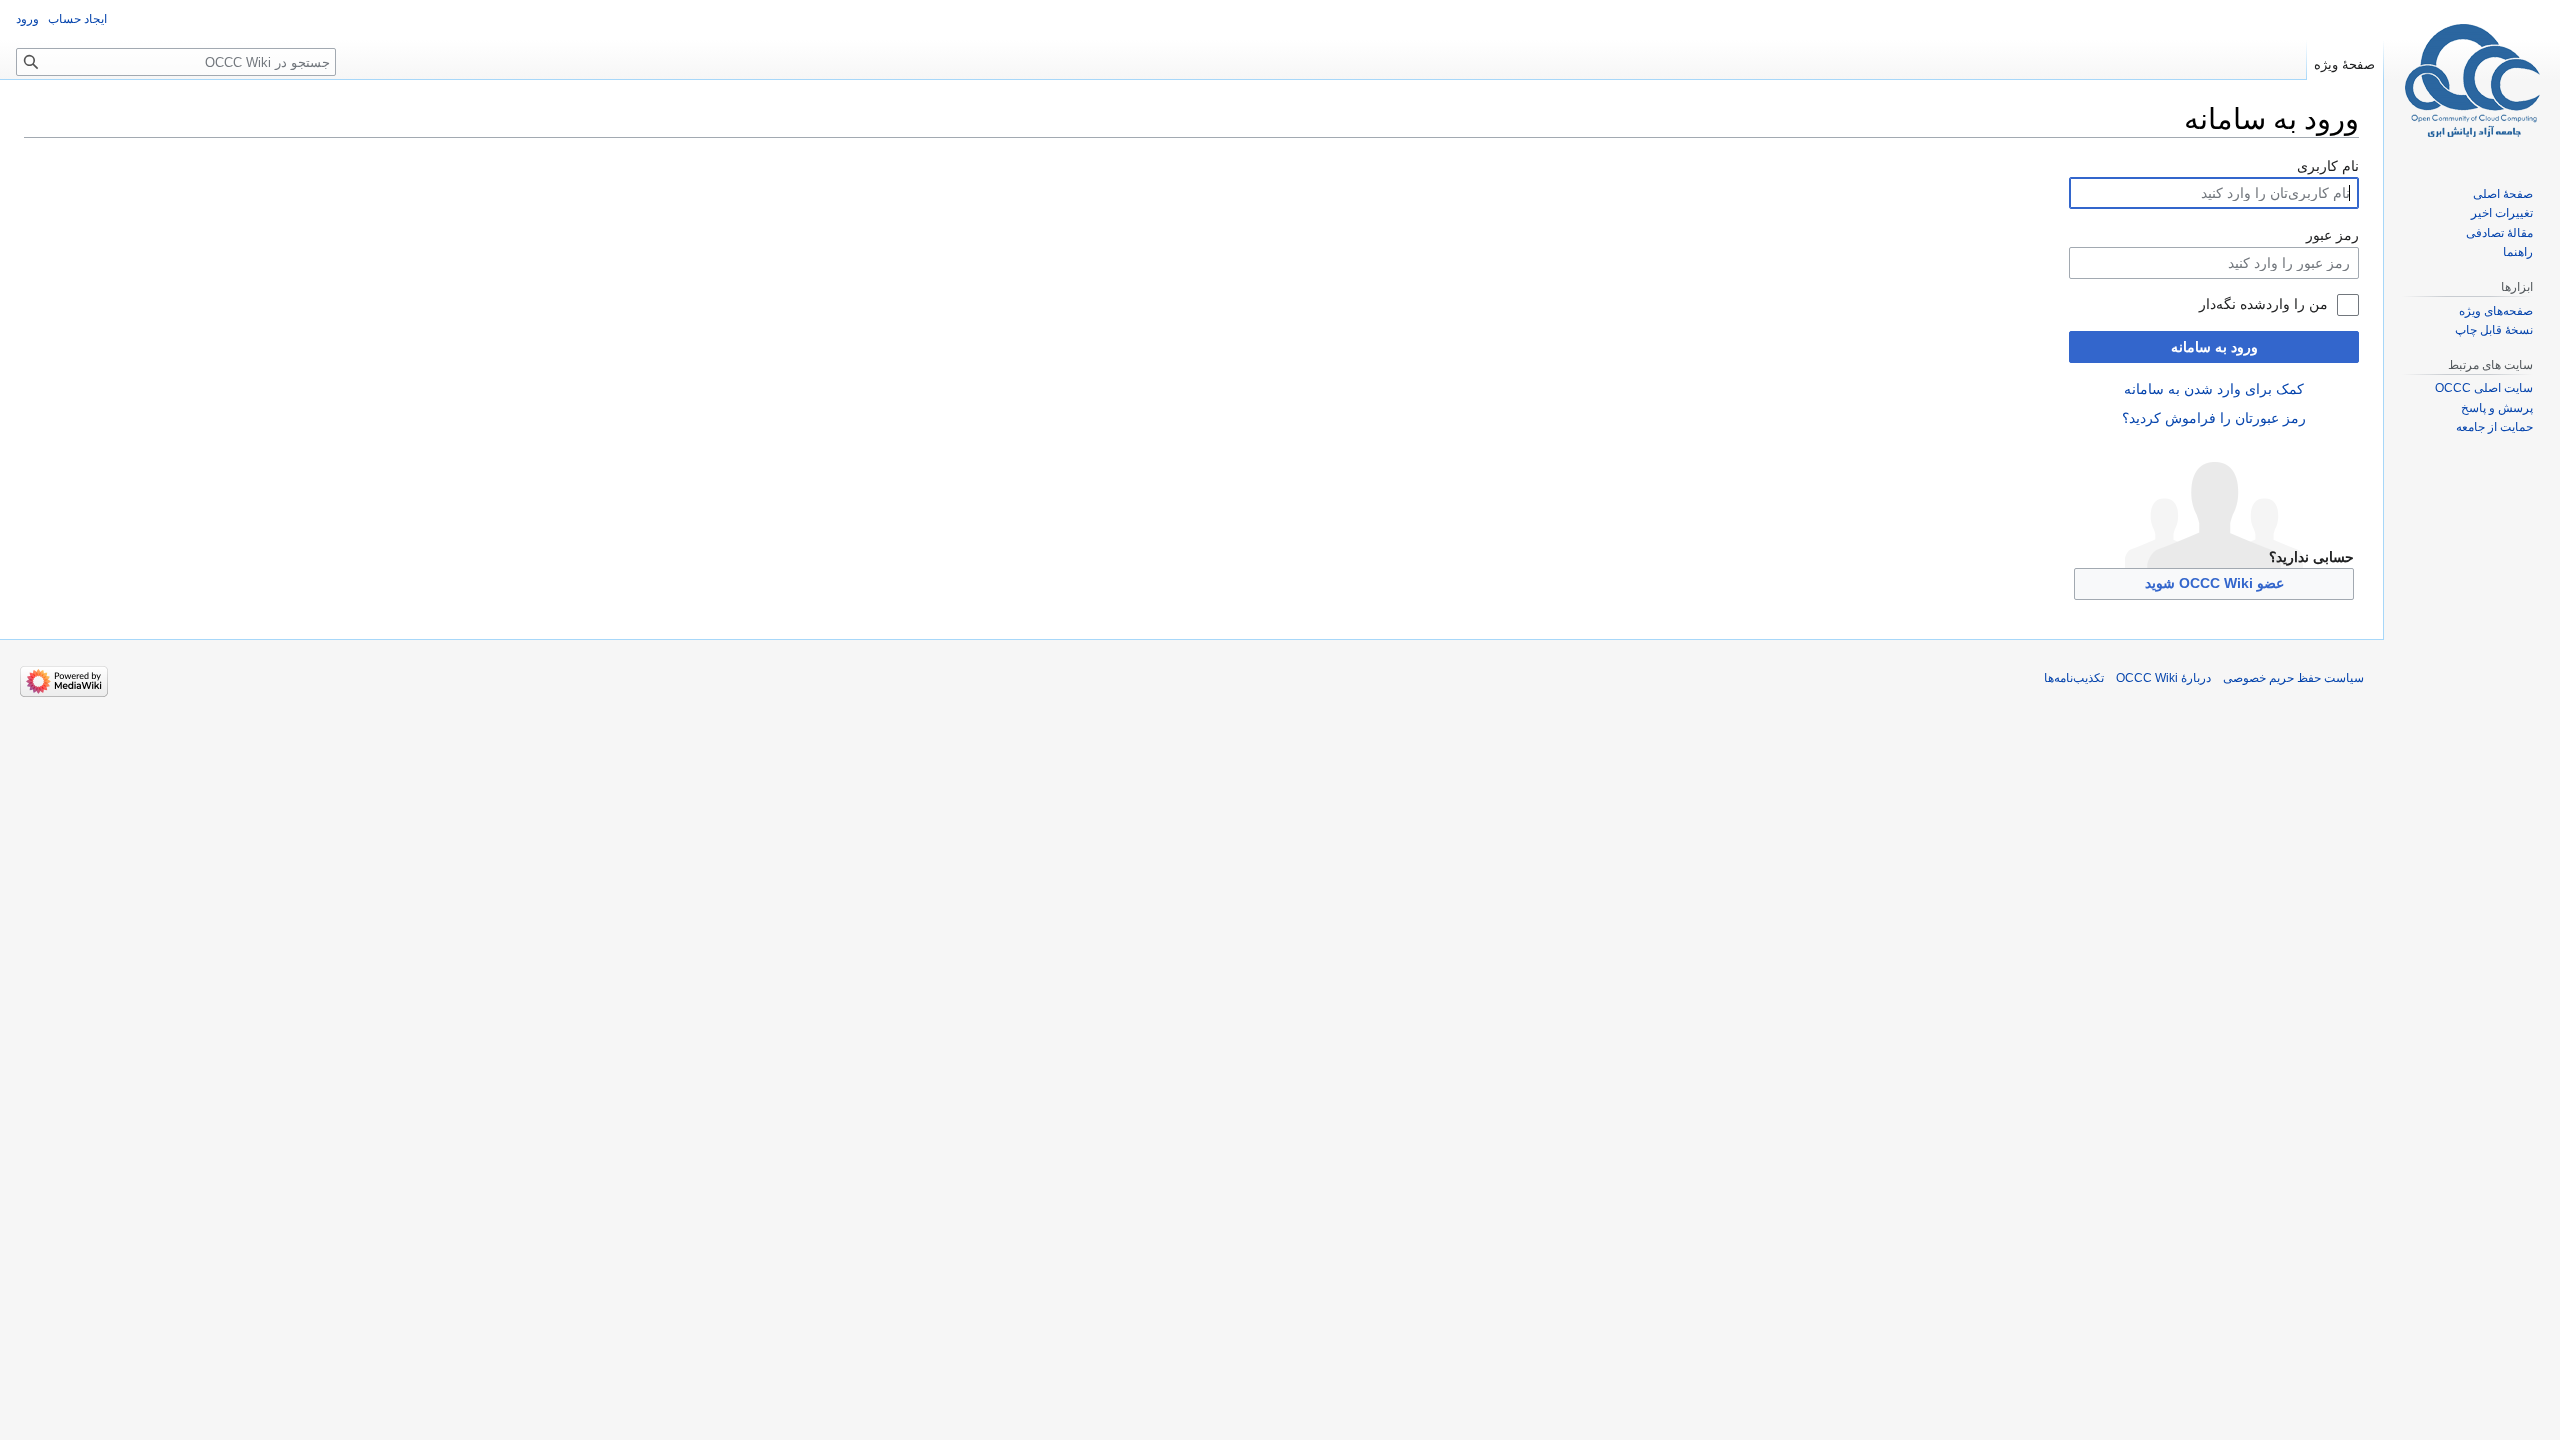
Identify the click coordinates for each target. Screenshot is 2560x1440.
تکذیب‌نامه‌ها (2074, 678)
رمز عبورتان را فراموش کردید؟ (2214, 418)
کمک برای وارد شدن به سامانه (2214, 389)
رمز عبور (2332, 235)
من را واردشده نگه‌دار (2263, 304)
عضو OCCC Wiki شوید (2214, 583)
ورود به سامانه (2214, 347)
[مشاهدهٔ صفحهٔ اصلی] (2472, 80)
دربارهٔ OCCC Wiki (2163, 678)
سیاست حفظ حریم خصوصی (2293, 678)
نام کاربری (2328, 166)
